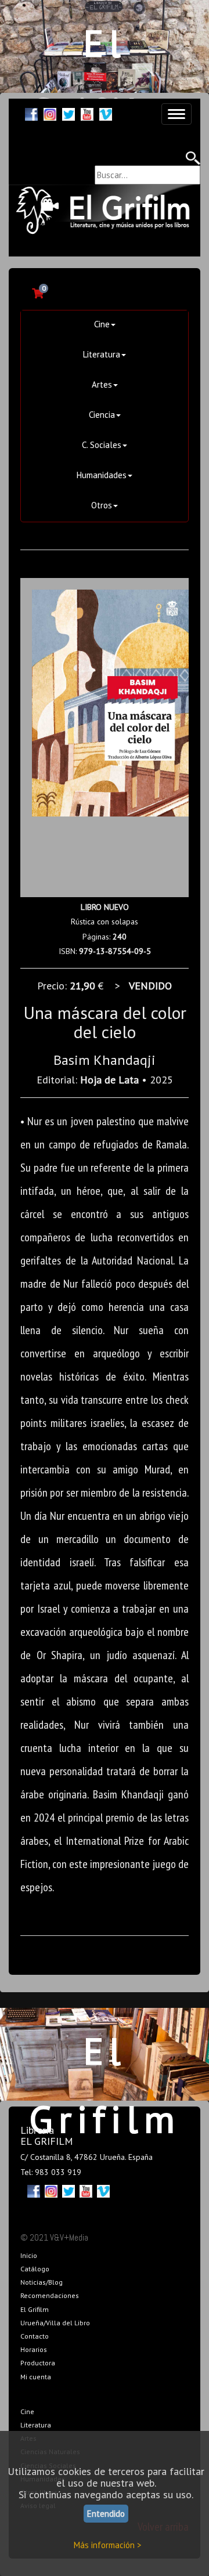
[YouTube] (87, 113)
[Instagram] (50, 113)
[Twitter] (69, 113)
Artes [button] (102, 384)
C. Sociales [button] (102, 445)
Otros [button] (102, 505)
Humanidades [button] (102, 475)
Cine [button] (102, 324)
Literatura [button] (102, 354)
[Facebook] (31, 113)
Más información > (108, 2545)
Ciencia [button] (102, 415)
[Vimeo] (106, 113)
